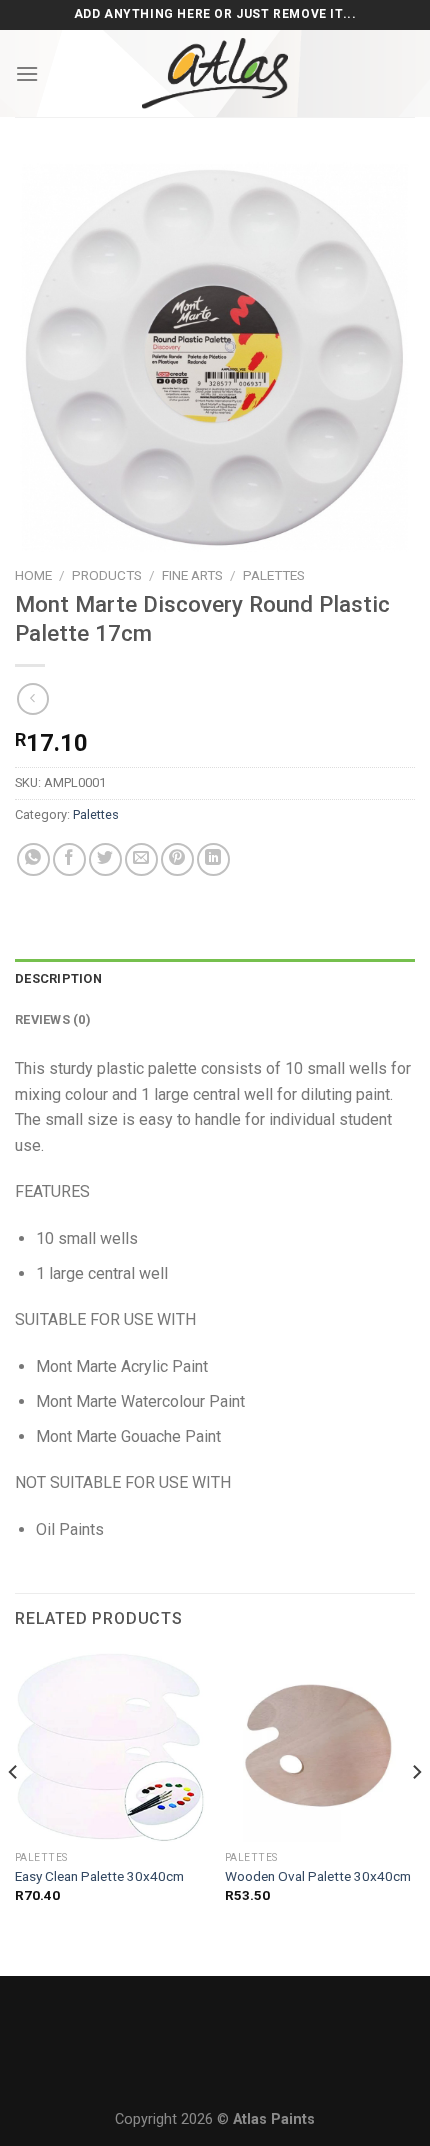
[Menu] (27, 73)
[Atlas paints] (215, 73)
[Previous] (14, 1811)
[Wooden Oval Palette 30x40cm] (320, 1746)
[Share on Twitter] (105, 859)
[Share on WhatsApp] (33, 859)
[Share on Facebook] (69, 859)
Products (107, 575)
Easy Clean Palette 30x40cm (99, 1876)
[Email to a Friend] (141, 859)
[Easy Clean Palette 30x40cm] (110, 1746)
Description (58, 978)
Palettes (274, 575)
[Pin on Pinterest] (177, 859)
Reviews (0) (53, 1019)
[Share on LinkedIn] (213, 859)
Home (33, 575)
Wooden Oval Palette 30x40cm (318, 1876)
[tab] (215, 979)
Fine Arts (192, 575)
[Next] (416, 1811)
